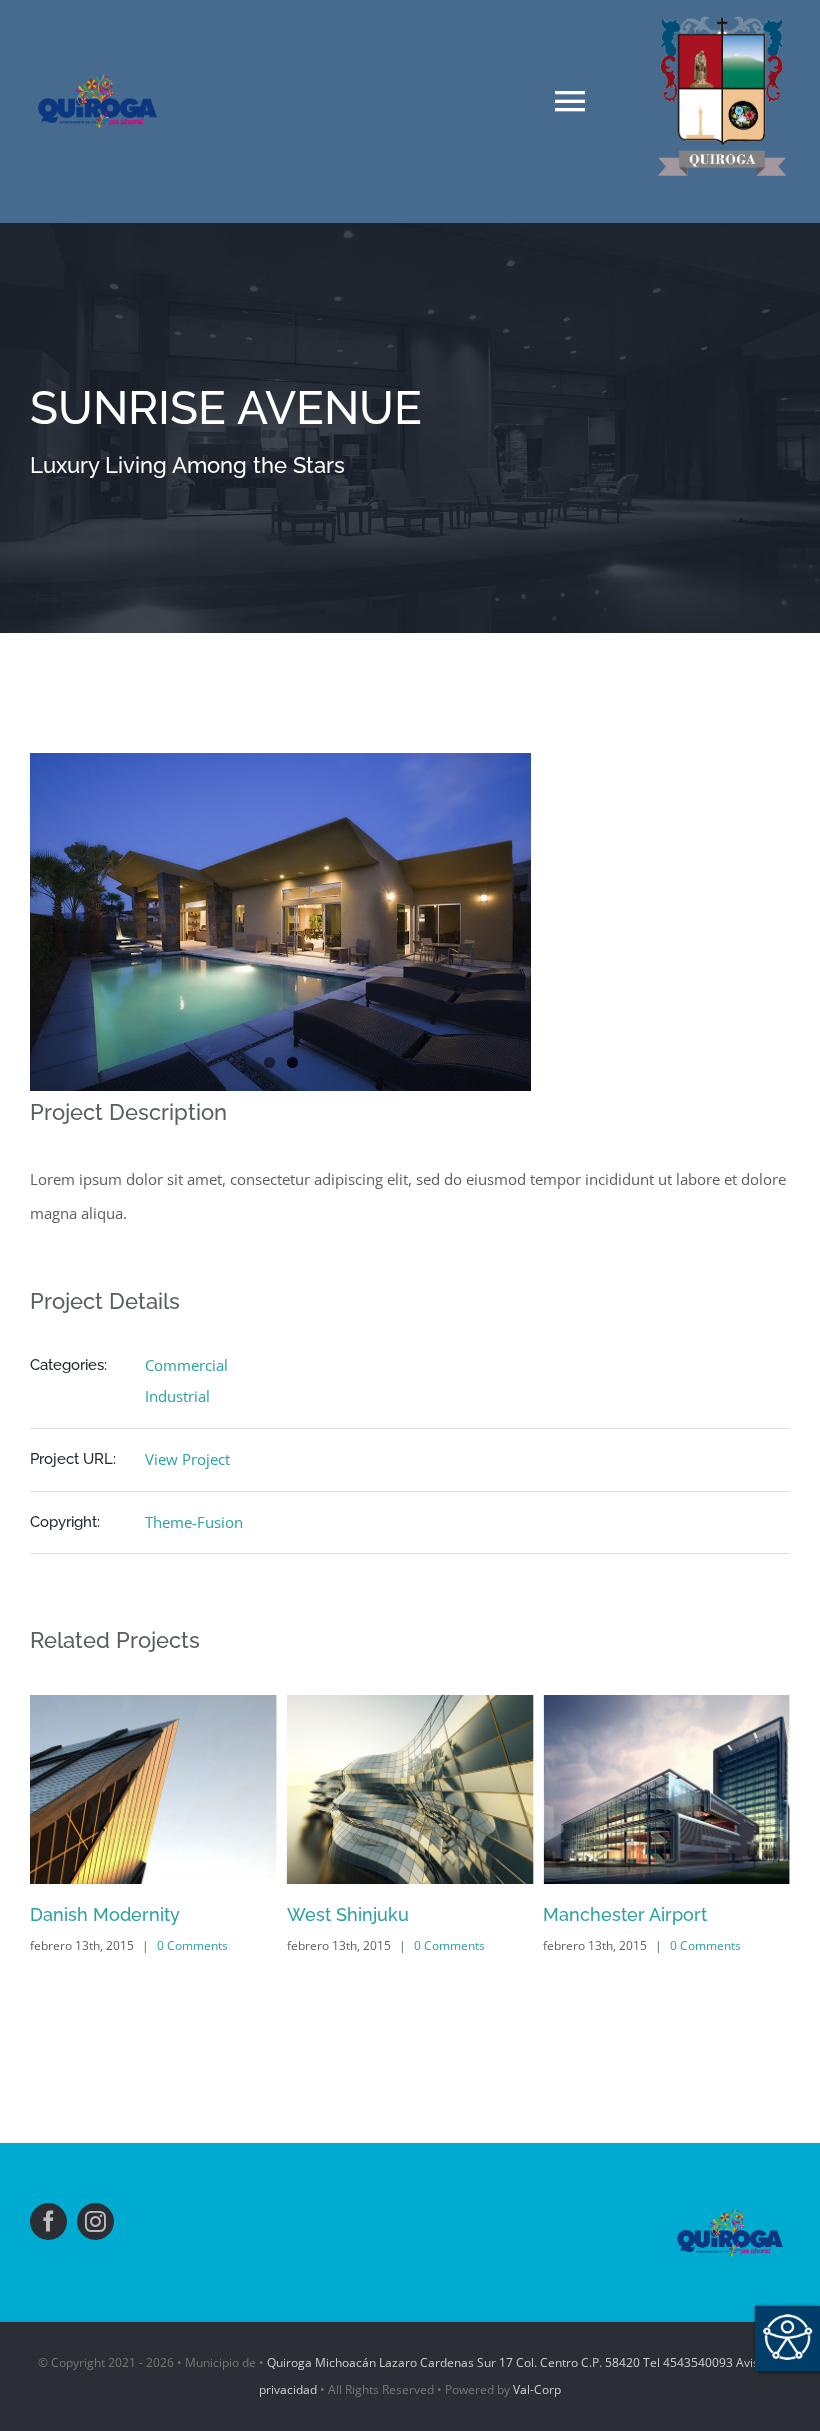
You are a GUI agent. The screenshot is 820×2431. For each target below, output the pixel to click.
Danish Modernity (105, 1914)
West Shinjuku (348, 1914)
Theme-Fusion (194, 1522)
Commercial (186, 1365)
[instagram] (95, 2221)
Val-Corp (537, 2389)
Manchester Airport (625, 1914)
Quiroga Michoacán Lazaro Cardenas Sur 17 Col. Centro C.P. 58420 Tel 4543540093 (500, 2362)
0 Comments (192, 1945)
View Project (187, 1459)
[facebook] (48, 2221)
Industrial (177, 1396)
